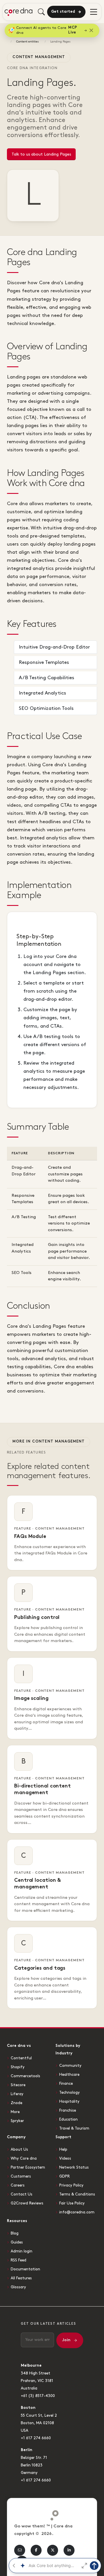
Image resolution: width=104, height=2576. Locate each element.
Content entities (27, 42)
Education (68, 2119)
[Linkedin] (69, 2550)
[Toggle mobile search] (41, 12)
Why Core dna (24, 2158)
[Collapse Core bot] (14, 2566)
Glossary (18, 2287)
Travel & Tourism (74, 2128)
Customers (21, 2176)
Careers (18, 2185)
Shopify (18, 2067)
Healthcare (69, 2075)
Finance (66, 2084)
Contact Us (22, 2194)
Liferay (17, 2094)
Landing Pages (60, 42)
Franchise (68, 2110)
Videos (65, 2158)
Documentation (25, 2269)
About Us (19, 2150)
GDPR (64, 2176)
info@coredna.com (77, 2212)
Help (63, 2150)
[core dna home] (52, 2514)
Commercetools (25, 2076)
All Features (21, 2278)
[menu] (94, 12)
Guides (17, 2242)
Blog (15, 2233)
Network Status (74, 2167)
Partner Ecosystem (28, 2167)
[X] (53, 2550)
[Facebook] (36, 2550)
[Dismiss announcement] (91, 30)
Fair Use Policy (72, 2203)
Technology (69, 2093)
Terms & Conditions (77, 2194)
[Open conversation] (84, 2566)
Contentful (21, 2058)
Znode (16, 2103)
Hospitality (69, 2102)
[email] (20, 2550)
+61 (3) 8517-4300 (38, 2396)
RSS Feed (18, 2260)
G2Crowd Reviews (27, 2203)
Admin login (22, 2251)
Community (70, 2066)
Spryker (17, 2121)
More (15, 2112)
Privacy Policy (71, 2185)
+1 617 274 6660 (36, 2438)
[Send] (94, 2566)
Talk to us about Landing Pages (41, 154)
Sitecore (18, 2085)
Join (66, 2340)
